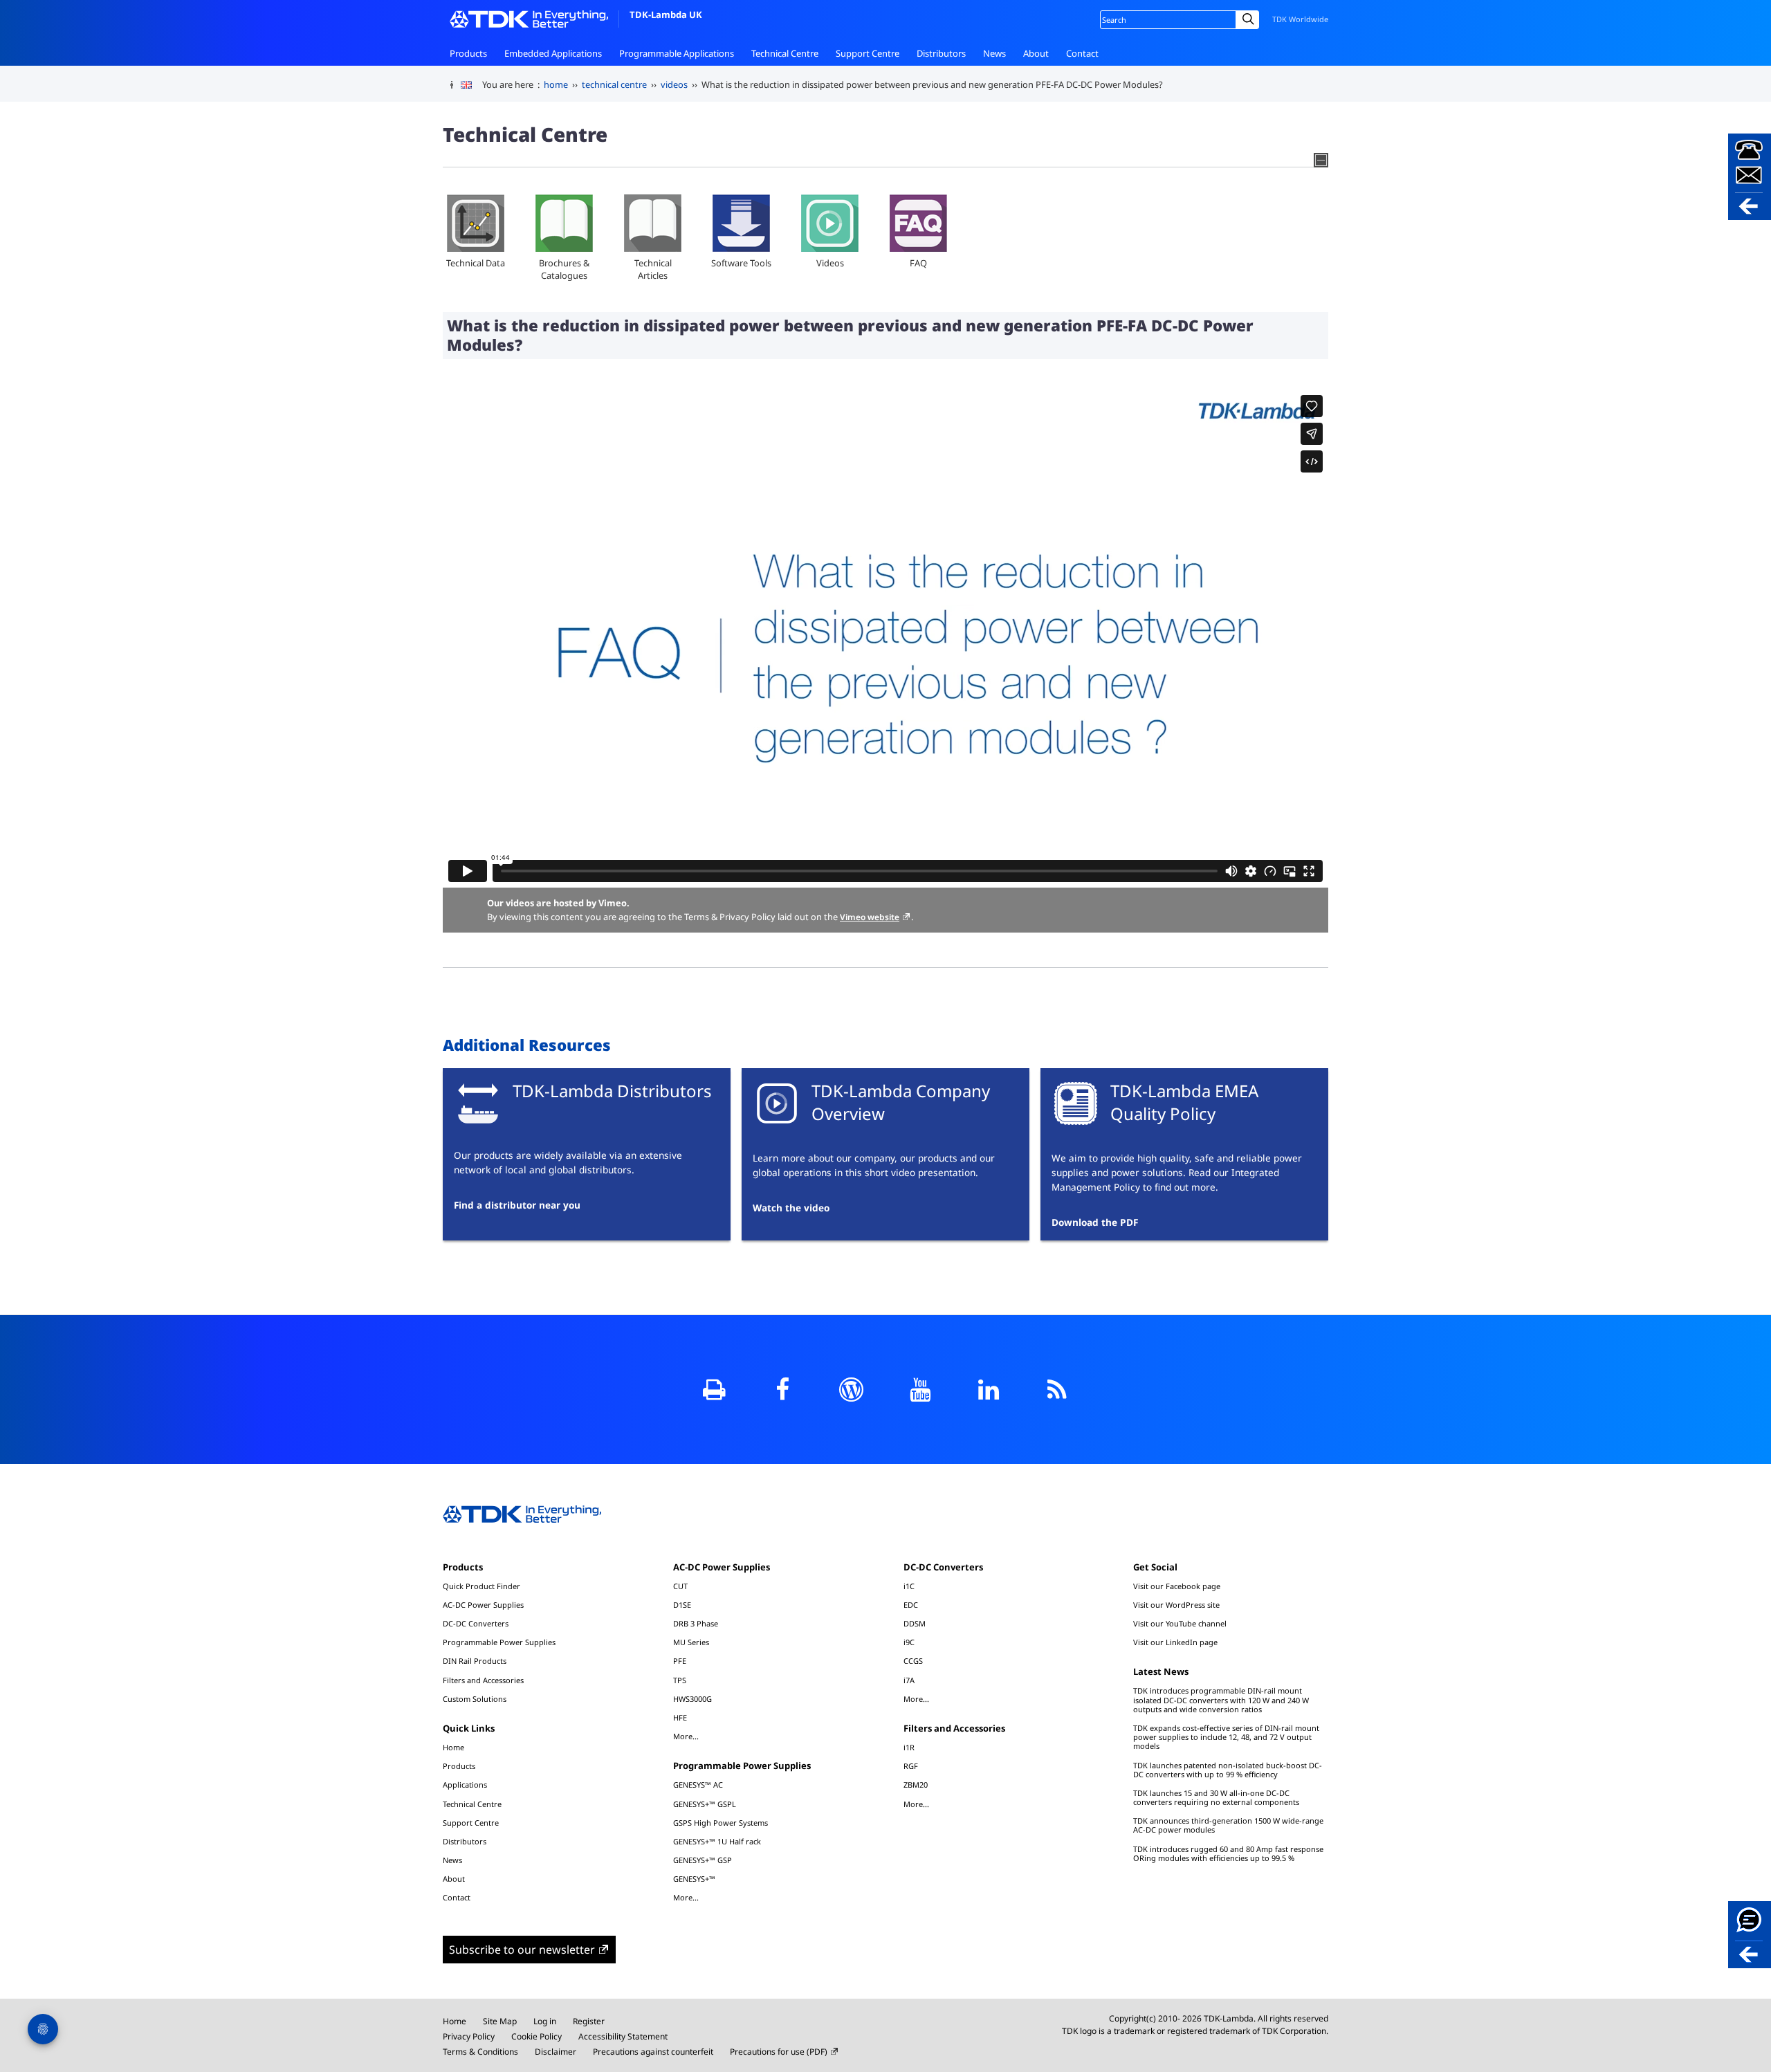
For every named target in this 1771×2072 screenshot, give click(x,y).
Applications (465, 1785)
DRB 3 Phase (696, 1623)
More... (686, 1736)
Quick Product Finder (481, 1586)
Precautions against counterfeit (653, 2052)
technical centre (614, 84)
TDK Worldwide (1300, 19)
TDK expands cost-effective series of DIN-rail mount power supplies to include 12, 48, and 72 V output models (1226, 1737)
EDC (911, 1605)
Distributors (941, 53)
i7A (909, 1680)
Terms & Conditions (480, 2052)
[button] (1750, 177)
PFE (680, 1661)
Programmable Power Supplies (499, 1642)
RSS (1057, 1390)
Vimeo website (870, 917)
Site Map (500, 2021)
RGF (911, 1766)
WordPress (851, 1390)
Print (714, 1390)
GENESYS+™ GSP (703, 1860)
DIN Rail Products (475, 1661)
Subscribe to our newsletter (522, 1950)
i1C (909, 1586)
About (1036, 53)
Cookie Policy (536, 2036)
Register (589, 2021)
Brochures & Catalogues (564, 269)
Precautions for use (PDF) (779, 2052)
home (556, 84)
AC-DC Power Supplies (483, 1605)
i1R (909, 1747)
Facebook (783, 1390)
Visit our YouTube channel (1180, 1623)
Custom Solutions (475, 1699)
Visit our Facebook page (1177, 1586)
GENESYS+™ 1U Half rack (717, 1841)
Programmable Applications (677, 53)
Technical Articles (653, 269)
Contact (1082, 53)
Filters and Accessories (483, 1680)
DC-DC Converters (476, 1623)
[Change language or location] (471, 85)
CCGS (913, 1661)
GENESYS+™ (694, 1879)
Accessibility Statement (623, 2036)
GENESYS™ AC (698, 1785)
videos (674, 84)
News (994, 53)
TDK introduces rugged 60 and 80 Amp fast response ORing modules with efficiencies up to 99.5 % (1228, 1853)
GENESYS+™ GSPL (705, 1804)
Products (468, 53)
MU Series (691, 1642)
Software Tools (741, 263)
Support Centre (868, 53)
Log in (545, 2021)
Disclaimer (556, 2052)
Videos (830, 263)
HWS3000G (692, 1699)
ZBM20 (916, 1785)
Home (453, 1747)
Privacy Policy (469, 2036)
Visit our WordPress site (1176, 1605)
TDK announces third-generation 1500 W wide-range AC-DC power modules (1228, 1825)
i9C (909, 1642)
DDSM (915, 1623)
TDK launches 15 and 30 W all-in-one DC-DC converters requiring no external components (1216, 1797)
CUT (680, 1586)
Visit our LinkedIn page (1175, 1642)
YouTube (920, 1390)
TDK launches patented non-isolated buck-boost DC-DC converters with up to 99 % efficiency (1228, 1770)
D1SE (682, 1605)
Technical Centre (785, 53)
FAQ (918, 263)
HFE (680, 1717)
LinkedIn (988, 1390)
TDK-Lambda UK (666, 15)
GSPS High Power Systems (721, 1823)
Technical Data (476, 263)
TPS (680, 1680)
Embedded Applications (553, 53)
